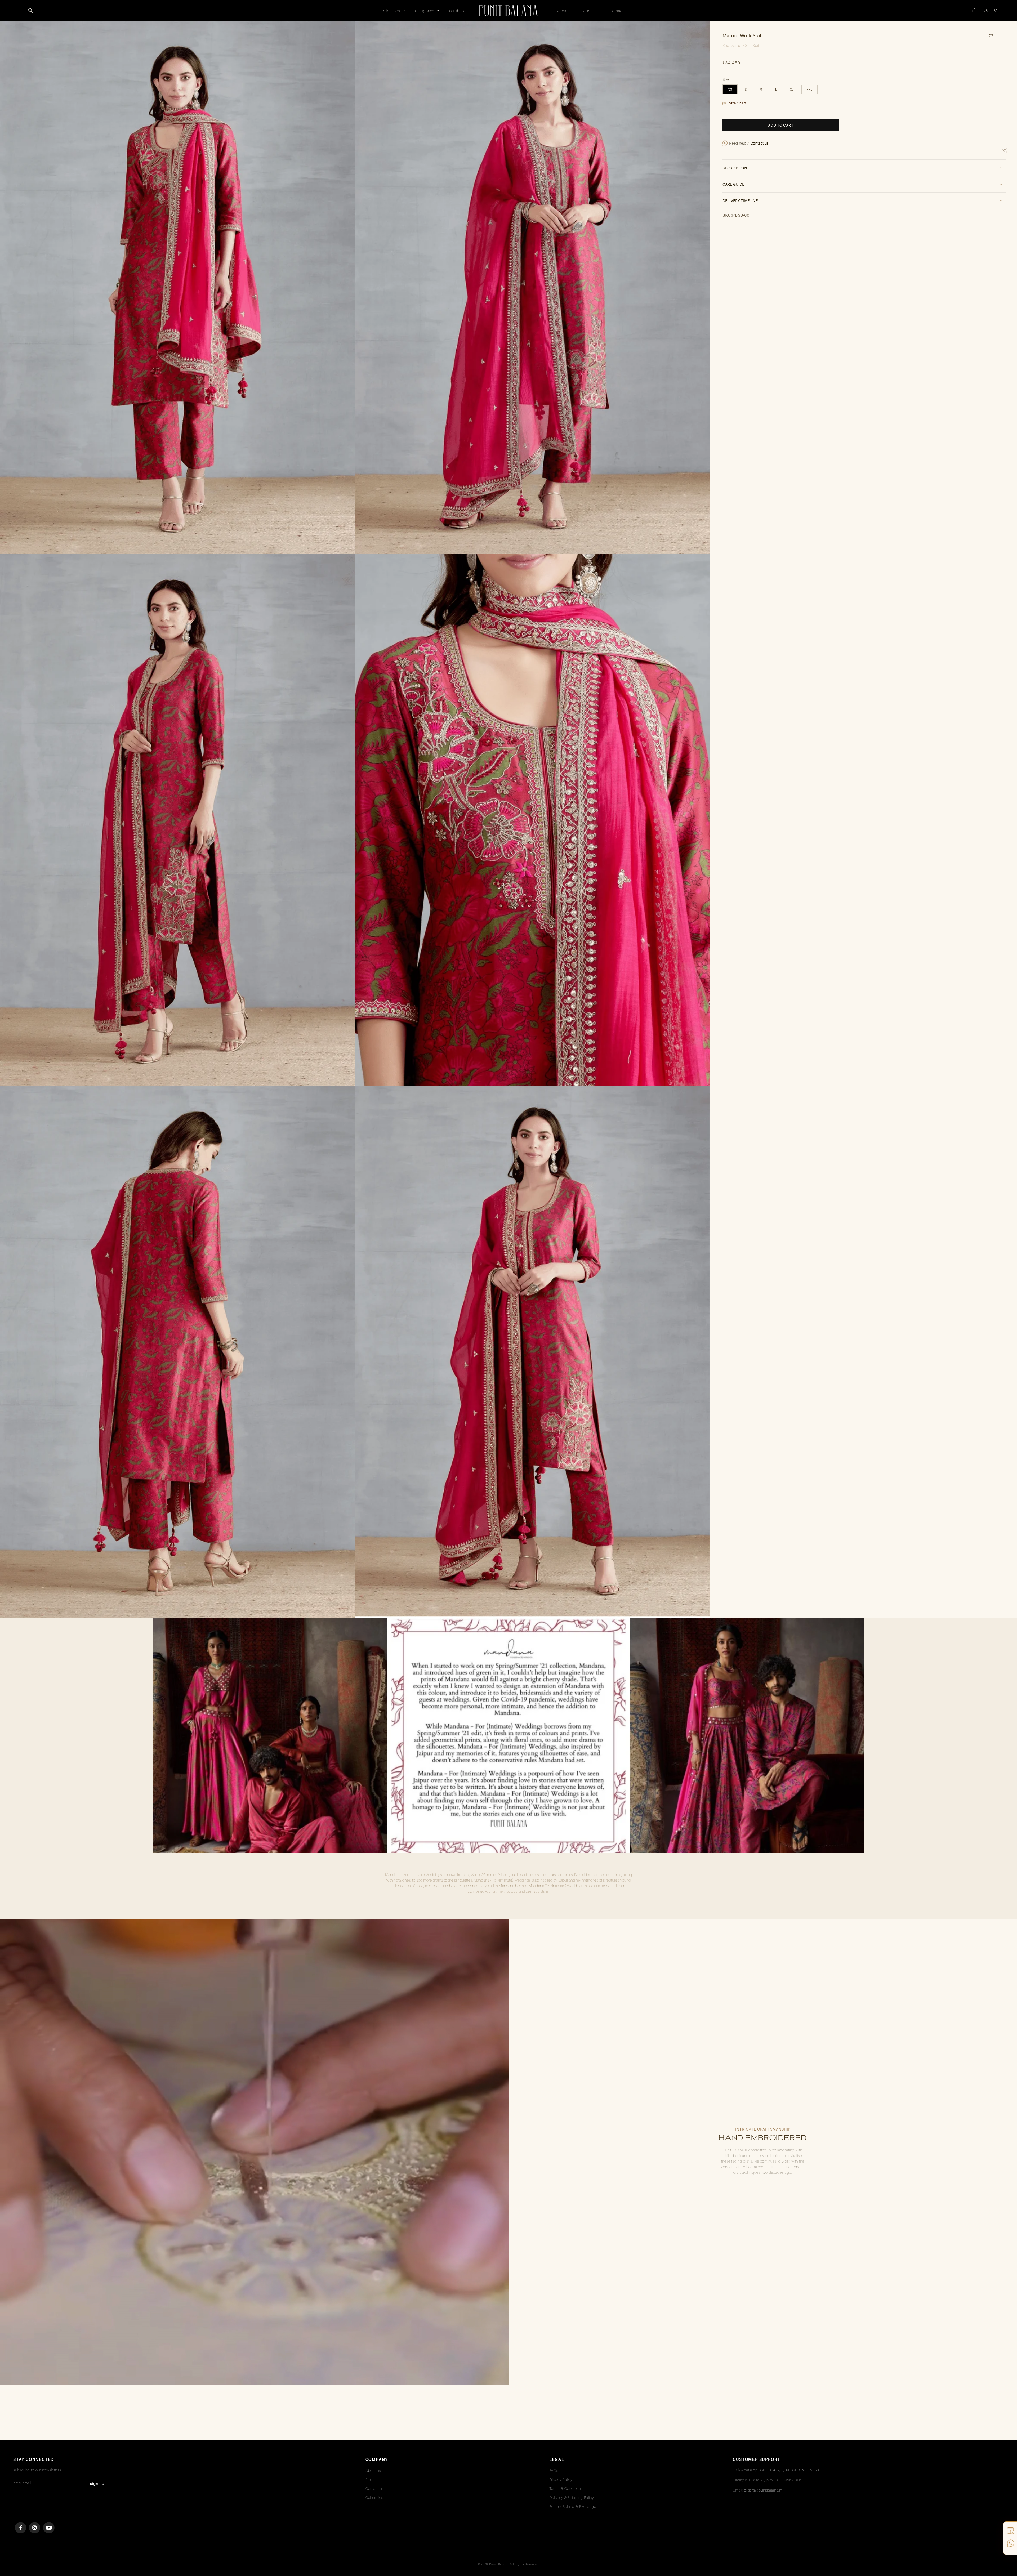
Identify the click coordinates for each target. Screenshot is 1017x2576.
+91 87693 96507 (806, 2470)
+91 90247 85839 (774, 2470)
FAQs (554, 2470)
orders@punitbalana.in (763, 2490)
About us (373, 2470)
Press (370, 2479)
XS (730, 89)
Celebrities (374, 2497)
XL (792, 89)
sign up (97, 2483)
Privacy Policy (561, 2479)
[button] (30, 11)
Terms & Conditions (566, 2488)
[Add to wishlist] (989, 36)
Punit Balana (499, 2564)
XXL (809, 89)
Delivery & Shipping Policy (572, 2497)
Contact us (759, 143)
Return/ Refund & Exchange (573, 2506)
